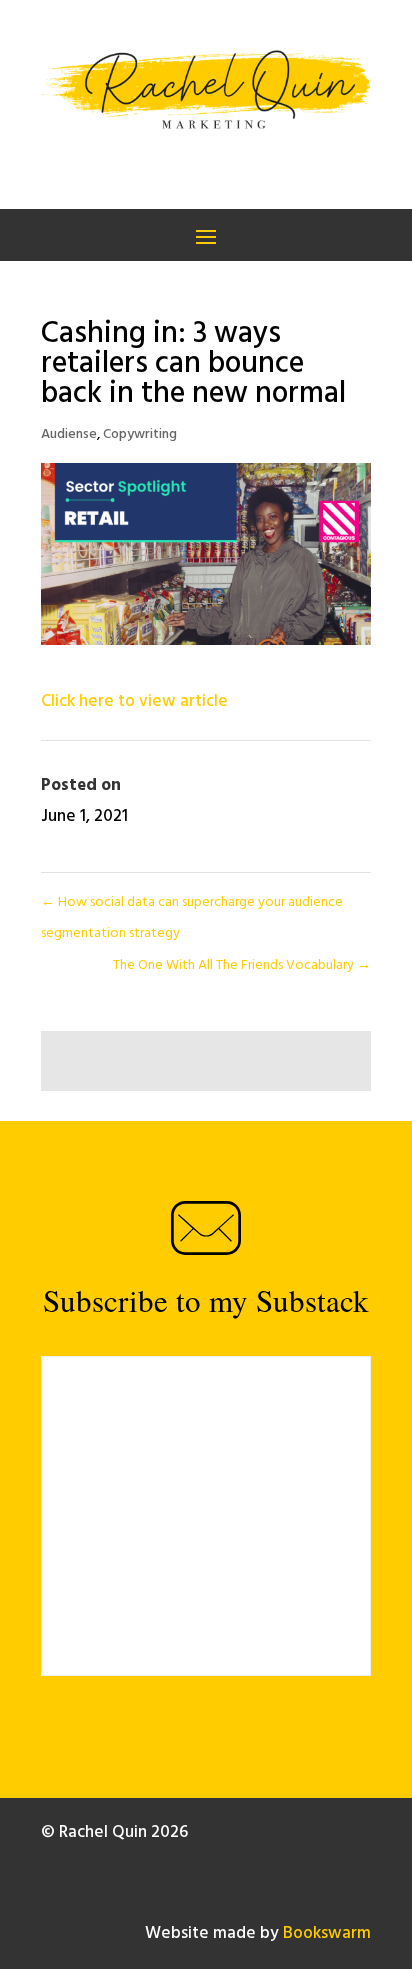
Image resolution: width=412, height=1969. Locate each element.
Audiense (69, 434)
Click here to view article (134, 701)
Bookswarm (327, 1933)
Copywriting (140, 434)
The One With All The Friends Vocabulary (242, 965)
